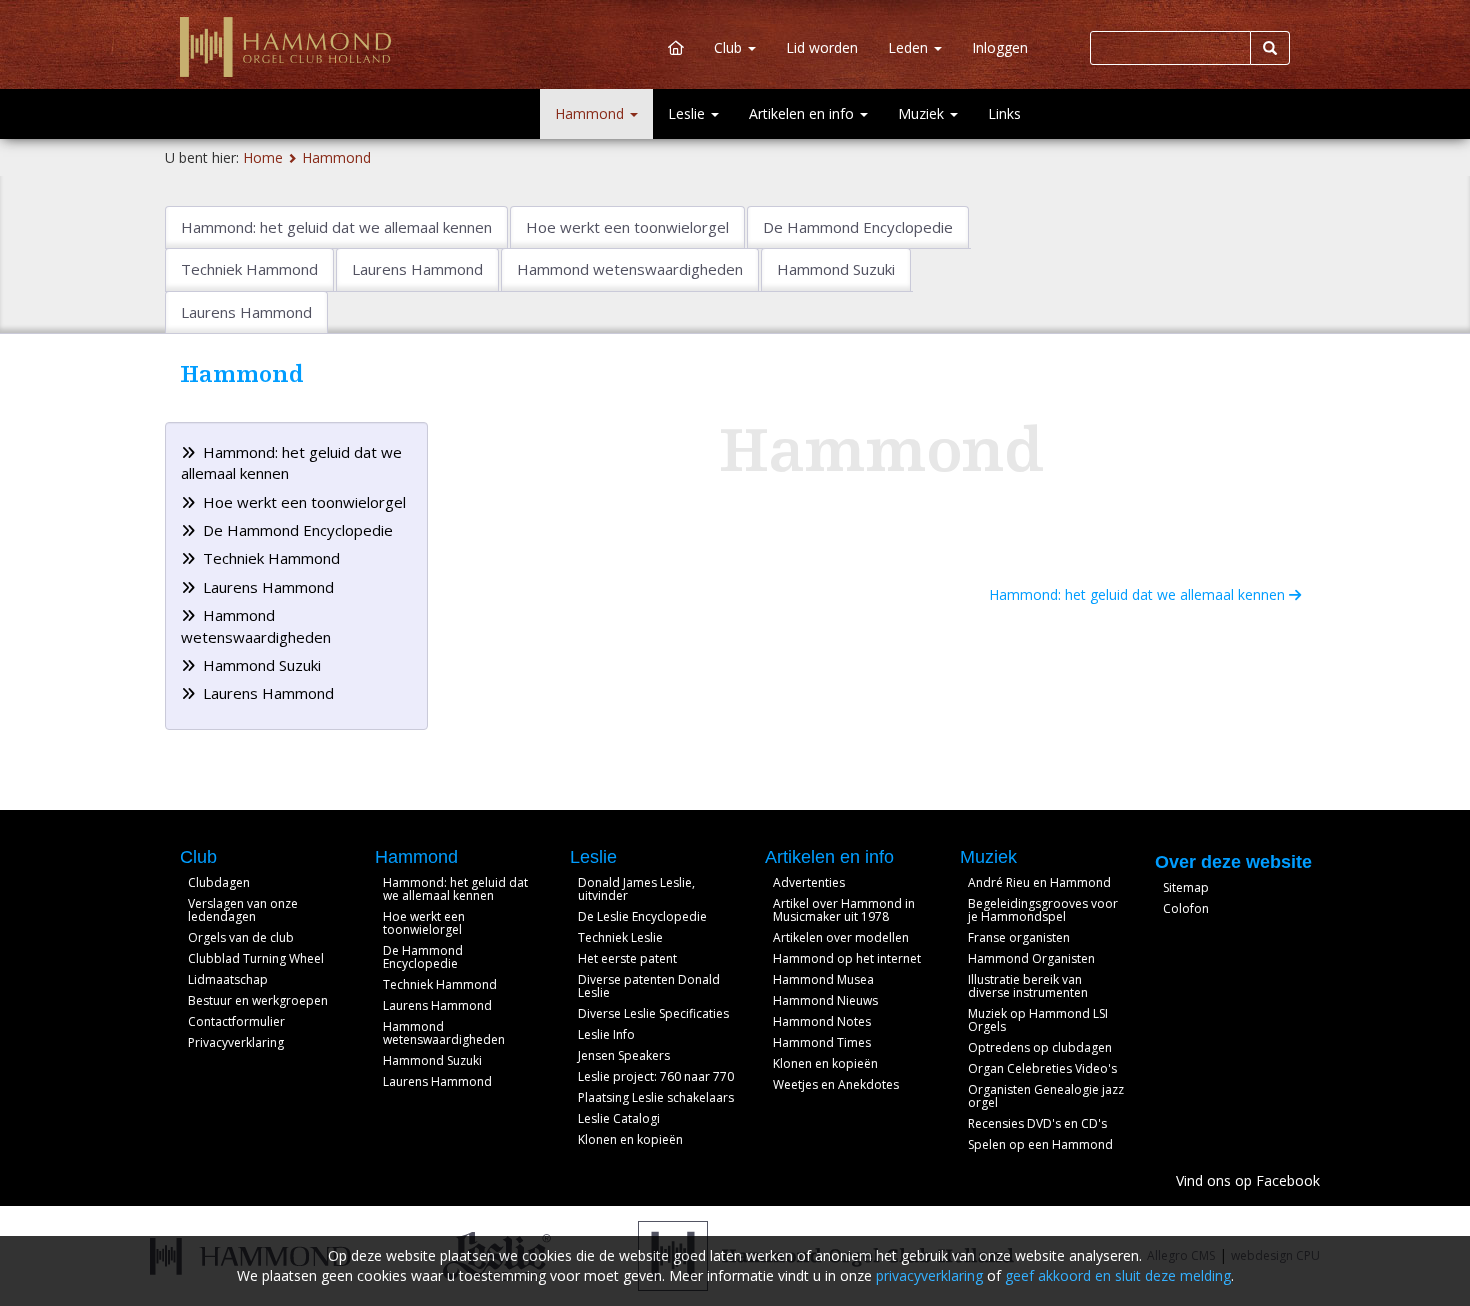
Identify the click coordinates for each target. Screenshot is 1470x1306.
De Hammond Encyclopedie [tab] (858, 227)
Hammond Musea (823, 979)
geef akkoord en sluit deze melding (1118, 1275)
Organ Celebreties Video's (1042, 1068)
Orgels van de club (241, 937)
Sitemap (1186, 887)
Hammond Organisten (1031, 958)
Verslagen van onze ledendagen (243, 910)
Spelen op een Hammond (1040, 1144)
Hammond (591, 113)
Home (263, 157)
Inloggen (1000, 47)
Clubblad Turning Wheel (256, 958)
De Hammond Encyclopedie (296, 530)
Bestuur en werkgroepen (258, 1000)
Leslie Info (606, 1034)
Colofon (1186, 908)
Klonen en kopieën (630, 1139)
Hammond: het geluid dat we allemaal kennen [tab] (336, 227)
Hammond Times (822, 1042)
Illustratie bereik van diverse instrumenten (1028, 986)
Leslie (688, 113)
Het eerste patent (627, 958)
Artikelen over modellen (841, 937)
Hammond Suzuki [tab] (836, 269)
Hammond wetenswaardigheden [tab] (630, 269)
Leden (910, 47)
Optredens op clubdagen (1040, 1047)
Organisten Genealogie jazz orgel (1046, 1096)
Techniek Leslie (620, 937)
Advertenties (809, 882)
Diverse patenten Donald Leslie (649, 986)
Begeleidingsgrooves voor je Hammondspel (1043, 910)
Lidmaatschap (228, 979)
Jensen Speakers (624, 1055)
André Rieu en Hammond (1039, 882)
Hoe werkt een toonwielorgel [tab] (627, 227)
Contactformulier (236, 1021)
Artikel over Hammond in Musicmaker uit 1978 (844, 910)
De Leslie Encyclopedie (642, 916)
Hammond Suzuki (260, 665)
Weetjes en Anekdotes (836, 1084)
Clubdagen (219, 882)
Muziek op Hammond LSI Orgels (1038, 1020)
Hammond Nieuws (825, 1000)
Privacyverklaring (236, 1042)
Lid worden (822, 47)
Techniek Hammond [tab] (249, 269)
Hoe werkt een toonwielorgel (302, 502)
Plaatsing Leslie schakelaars (656, 1097)
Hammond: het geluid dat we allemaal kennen (1139, 594)
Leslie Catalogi (619, 1118)
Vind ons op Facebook (1248, 1180)
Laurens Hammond (266, 587)
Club (730, 47)
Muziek (923, 113)
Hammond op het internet (847, 958)
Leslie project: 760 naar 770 (656, 1076)
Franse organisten (1019, 937)
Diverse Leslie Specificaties (653, 1013)
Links (1004, 113)
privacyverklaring (929, 1275)
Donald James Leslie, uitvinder (636, 889)
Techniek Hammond (269, 558)
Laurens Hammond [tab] (417, 269)
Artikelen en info (803, 113)
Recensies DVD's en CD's (1037, 1123)
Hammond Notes (822, 1021)
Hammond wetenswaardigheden (444, 1033)
